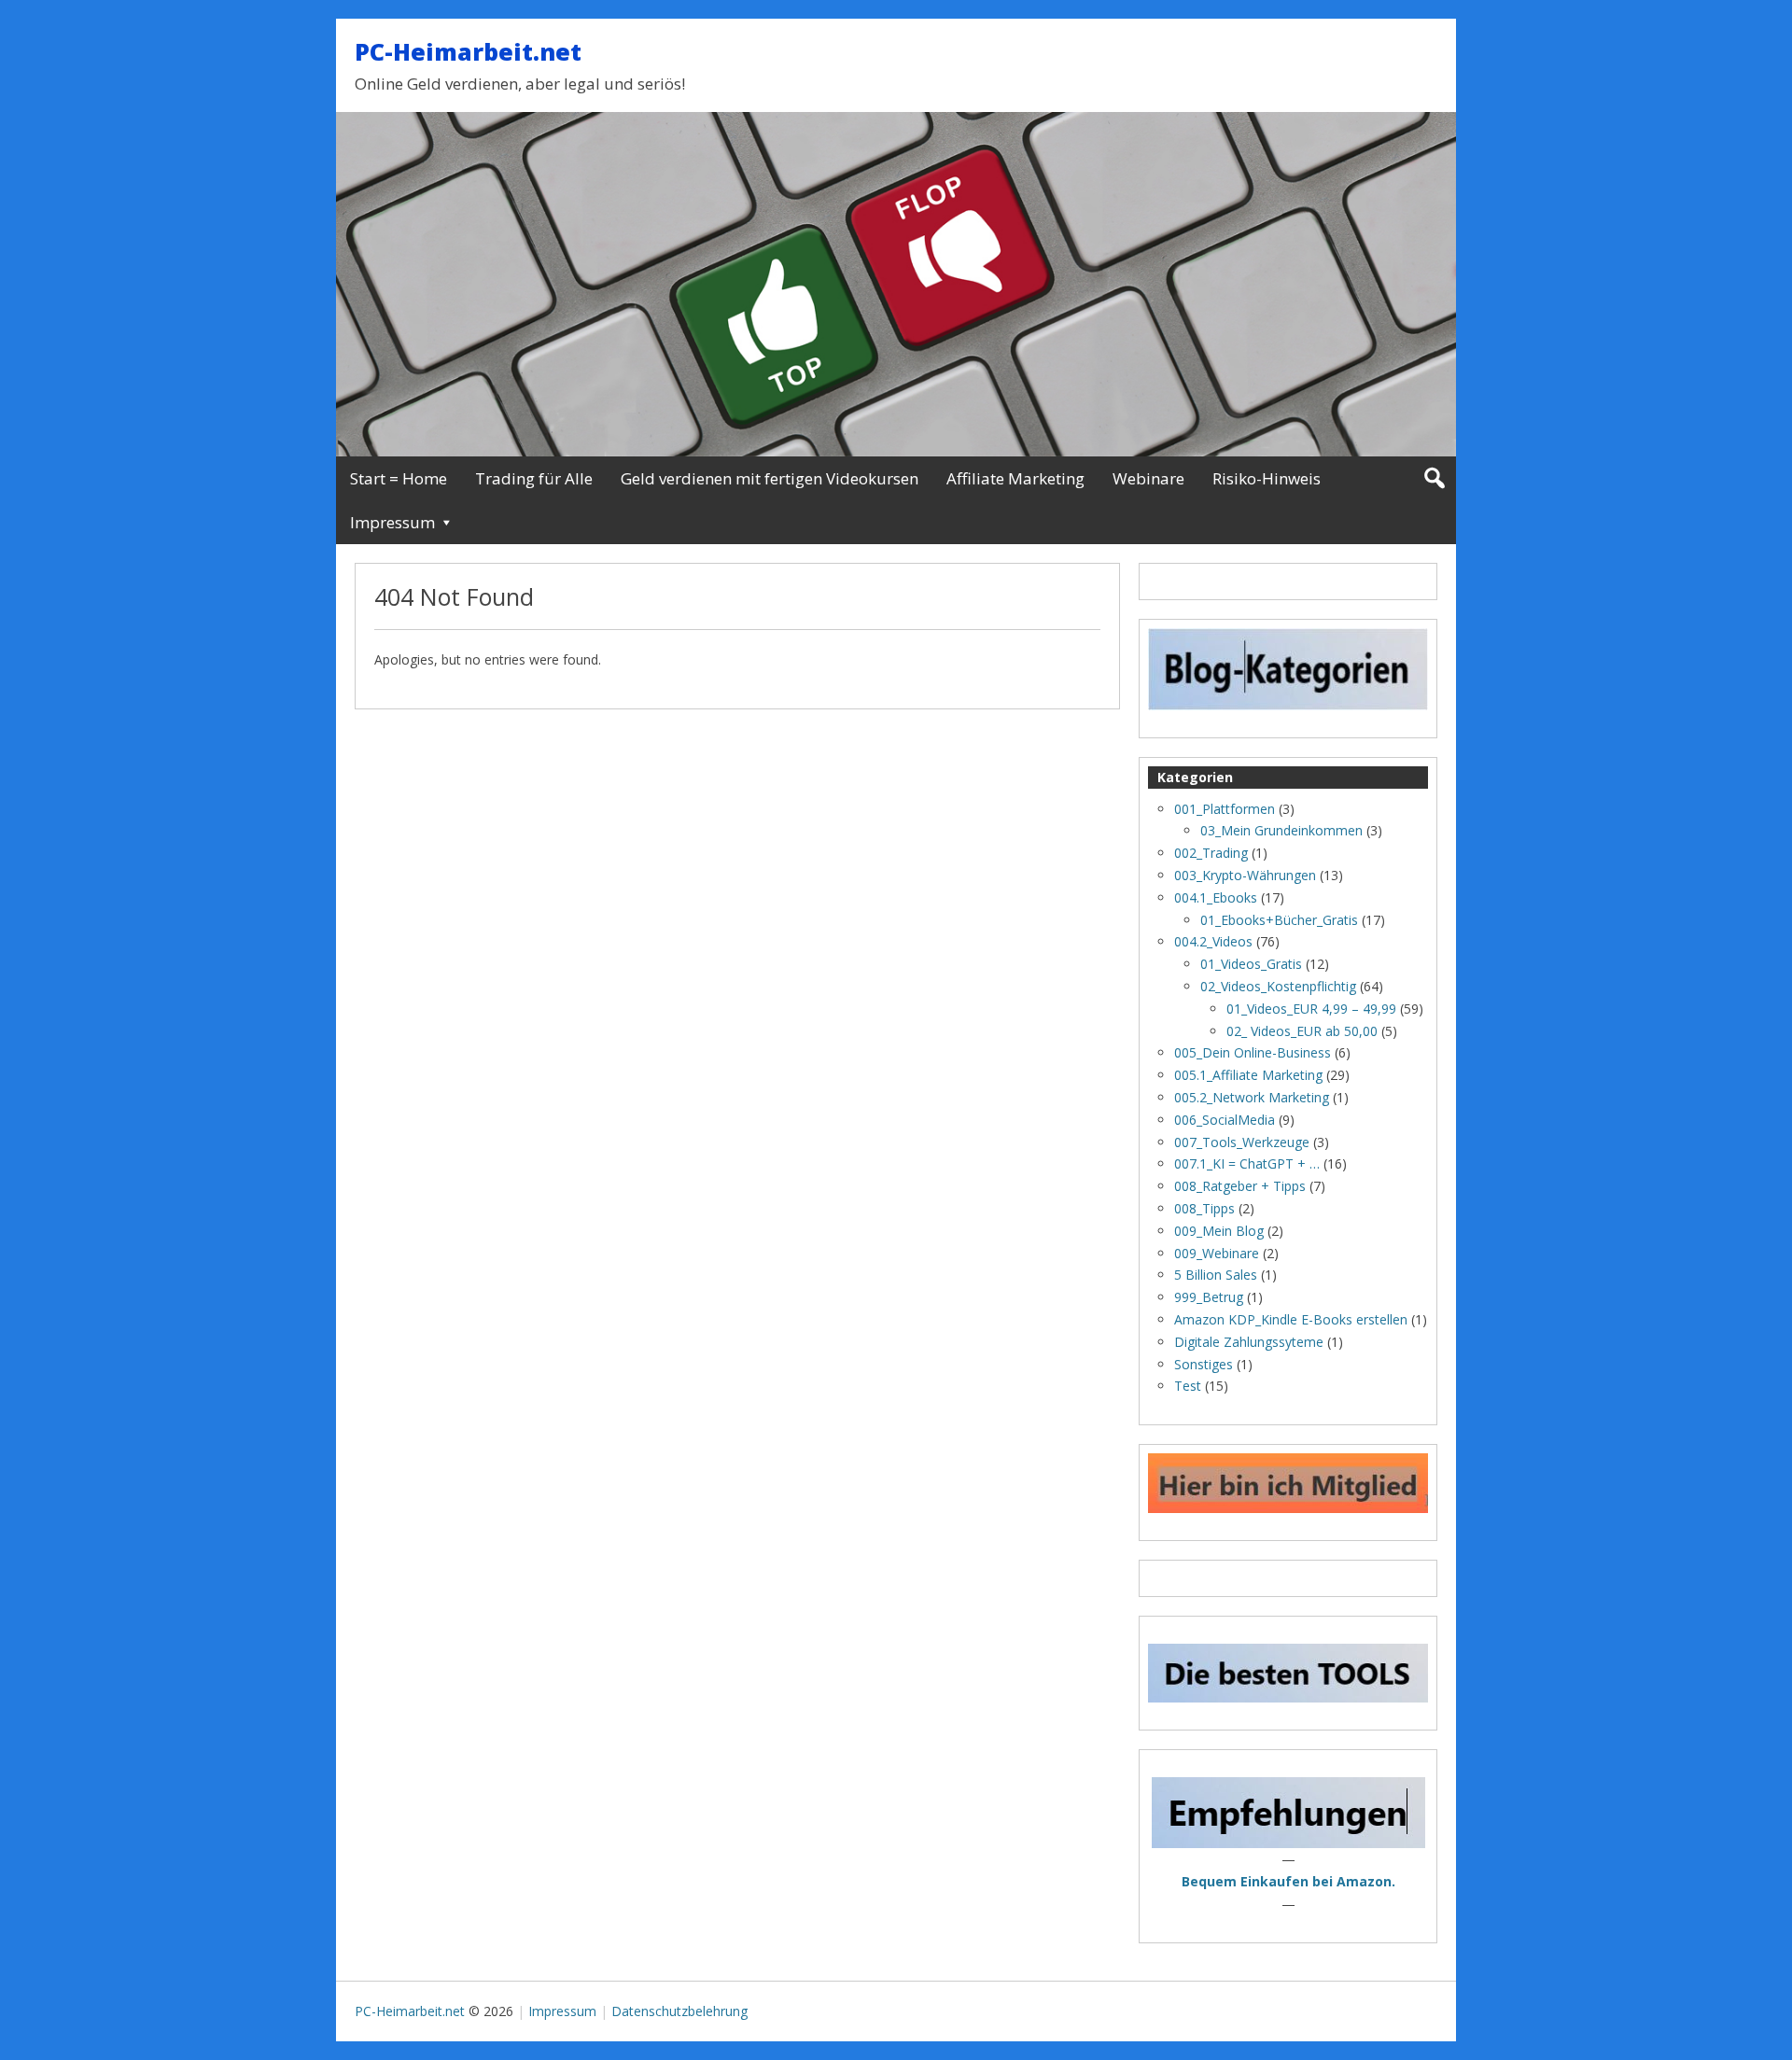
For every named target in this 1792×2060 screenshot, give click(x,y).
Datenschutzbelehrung (679, 2011)
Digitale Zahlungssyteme (1249, 1342)
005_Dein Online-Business (1253, 1052)
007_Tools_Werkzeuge (1242, 1142)
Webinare (1148, 478)
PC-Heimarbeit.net (468, 51)
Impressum (392, 522)
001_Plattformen (1225, 809)
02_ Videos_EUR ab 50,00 (1302, 1031)
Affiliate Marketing (1015, 478)
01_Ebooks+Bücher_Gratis (1279, 920)
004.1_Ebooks (1216, 897)
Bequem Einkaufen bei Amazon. (1288, 1881)
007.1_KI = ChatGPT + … (1247, 1163)
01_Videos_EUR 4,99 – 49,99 (1311, 1009)
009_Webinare (1217, 1253)
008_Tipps (1204, 1208)
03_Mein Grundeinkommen (1281, 830)
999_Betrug (1209, 1297)
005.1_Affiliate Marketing (1248, 1075)
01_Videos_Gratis (1251, 964)
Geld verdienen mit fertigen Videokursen (770, 478)
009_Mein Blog (1219, 1231)
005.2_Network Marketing (1252, 1097)
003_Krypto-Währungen (1245, 875)
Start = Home (399, 478)
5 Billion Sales (1216, 1275)
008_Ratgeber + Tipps (1240, 1186)
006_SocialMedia (1225, 1120)
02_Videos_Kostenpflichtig (1278, 986)
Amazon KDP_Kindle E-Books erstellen (1291, 1319)
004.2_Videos (1213, 941)
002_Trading (1211, 853)
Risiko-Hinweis (1267, 478)
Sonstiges (1204, 1364)
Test (1188, 1386)
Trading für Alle (534, 478)
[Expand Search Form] (1434, 478)
